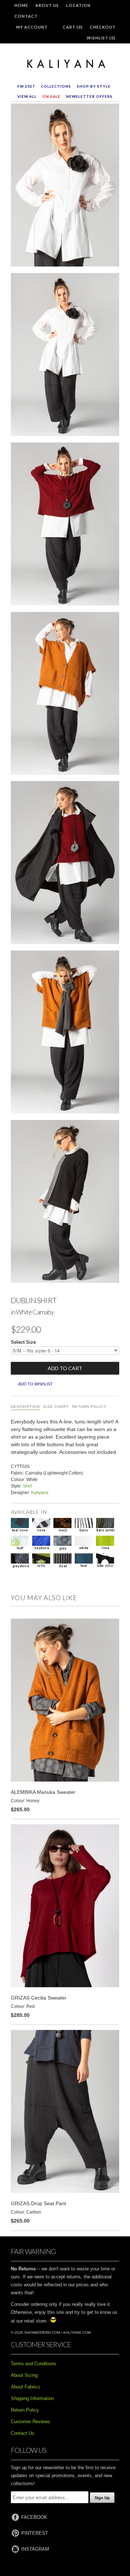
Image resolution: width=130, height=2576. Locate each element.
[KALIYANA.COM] (65, 64)
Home (21, 5)
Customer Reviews (31, 2422)
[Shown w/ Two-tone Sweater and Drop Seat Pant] (65, 1203)
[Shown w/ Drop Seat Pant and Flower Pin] (65, 356)
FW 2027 (26, 86)
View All (27, 96)
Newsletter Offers (89, 96)
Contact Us (23, 2433)
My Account (32, 27)
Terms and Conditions (34, 2364)
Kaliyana (40, 1493)
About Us (47, 5)
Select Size (23, 1342)
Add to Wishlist (35, 1384)
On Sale (51, 96)
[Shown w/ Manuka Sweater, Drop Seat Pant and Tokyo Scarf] (65, 1033)
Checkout (103, 27)
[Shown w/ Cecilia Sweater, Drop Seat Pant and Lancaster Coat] (65, 864)
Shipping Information (32, 2398)
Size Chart (56, 1407)
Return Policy (89, 1407)
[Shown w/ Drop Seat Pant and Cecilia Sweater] (65, 525)
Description (25, 1407)
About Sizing (24, 2375)
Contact (26, 16)
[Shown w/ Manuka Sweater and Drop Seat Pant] (65, 695)
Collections (56, 86)
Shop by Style (94, 86)
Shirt (27, 1486)
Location (78, 5)
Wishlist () (101, 38)
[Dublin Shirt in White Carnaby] (65, 186)
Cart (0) (73, 27)
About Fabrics (25, 2387)
